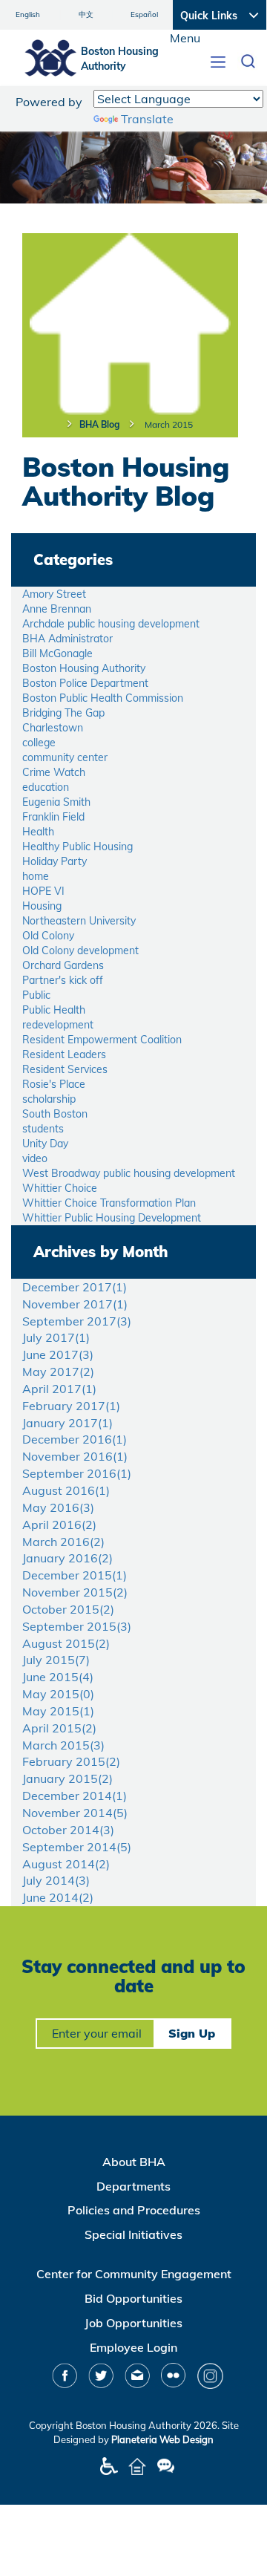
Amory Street (54, 594)
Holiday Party (55, 861)
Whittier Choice (60, 1188)
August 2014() (66, 1864)
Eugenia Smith (56, 802)
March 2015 (169, 424)
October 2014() (68, 1830)
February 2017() (71, 1406)
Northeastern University (79, 921)
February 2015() (71, 1761)
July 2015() (56, 1660)
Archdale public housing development (111, 624)
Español (144, 14)
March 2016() (63, 1542)
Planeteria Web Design (162, 2439)
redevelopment (58, 1025)
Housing (42, 906)
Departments (133, 2186)
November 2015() (75, 1592)
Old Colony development (80, 950)
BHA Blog (99, 424)
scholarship (49, 1099)
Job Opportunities (133, 2323)
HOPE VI (43, 891)
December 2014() (75, 1796)
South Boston (55, 1114)
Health (38, 832)
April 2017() (59, 1389)
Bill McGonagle (57, 653)
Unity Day (45, 1144)
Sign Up (192, 2033)
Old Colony (48, 936)
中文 (86, 14)
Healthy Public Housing (78, 847)
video (35, 1158)
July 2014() (56, 1880)
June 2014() (58, 1897)
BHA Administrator (67, 639)
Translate (147, 119)
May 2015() (58, 1694)
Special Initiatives (133, 2234)
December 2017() (75, 1287)
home (36, 876)
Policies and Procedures (134, 2210)
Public (36, 995)
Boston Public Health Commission (103, 698)
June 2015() (58, 1677)
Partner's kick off (63, 980)
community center (65, 757)
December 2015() (75, 1575)
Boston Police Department (85, 683)
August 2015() (66, 1643)
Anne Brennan (57, 609)
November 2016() (75, 1456)
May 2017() (58, 1372)
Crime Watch (54, 772)
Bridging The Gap (63, 713)
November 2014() (75, 1813)
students (43, 1129)
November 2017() (75, 1304)
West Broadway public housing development (129, 1173)
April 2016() (59, 1525)
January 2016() (67, 1558)
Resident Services (65, 1069)
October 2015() (68, 1609)
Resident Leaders (64, 1054)
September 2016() (77, 1473)
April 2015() (59, 1728)
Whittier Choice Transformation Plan (109, 1203)
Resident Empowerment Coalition (102, 1040)
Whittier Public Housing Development (112, 1218)
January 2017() (67, 1423)
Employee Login (133, 2347)
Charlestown (53, 728)
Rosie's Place (54, 1084)
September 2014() (77, 1847)
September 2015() (77, 1626)
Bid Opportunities (133, 2298)
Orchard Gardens (63, 965)
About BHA (134, 2162)
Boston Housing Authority (84, 668)
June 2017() (58, 1354)
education (46, 787)
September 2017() (77, 1321)
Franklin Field (53, 817)
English (28, 14)
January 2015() (67, 1778)
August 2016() (66, 1490)
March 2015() (63, 1745)
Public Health (54, 1010)
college (39, 743)
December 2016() (75, 1439)
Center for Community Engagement (134, 2274)
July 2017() (56, 1337)
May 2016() (58, 1507)
